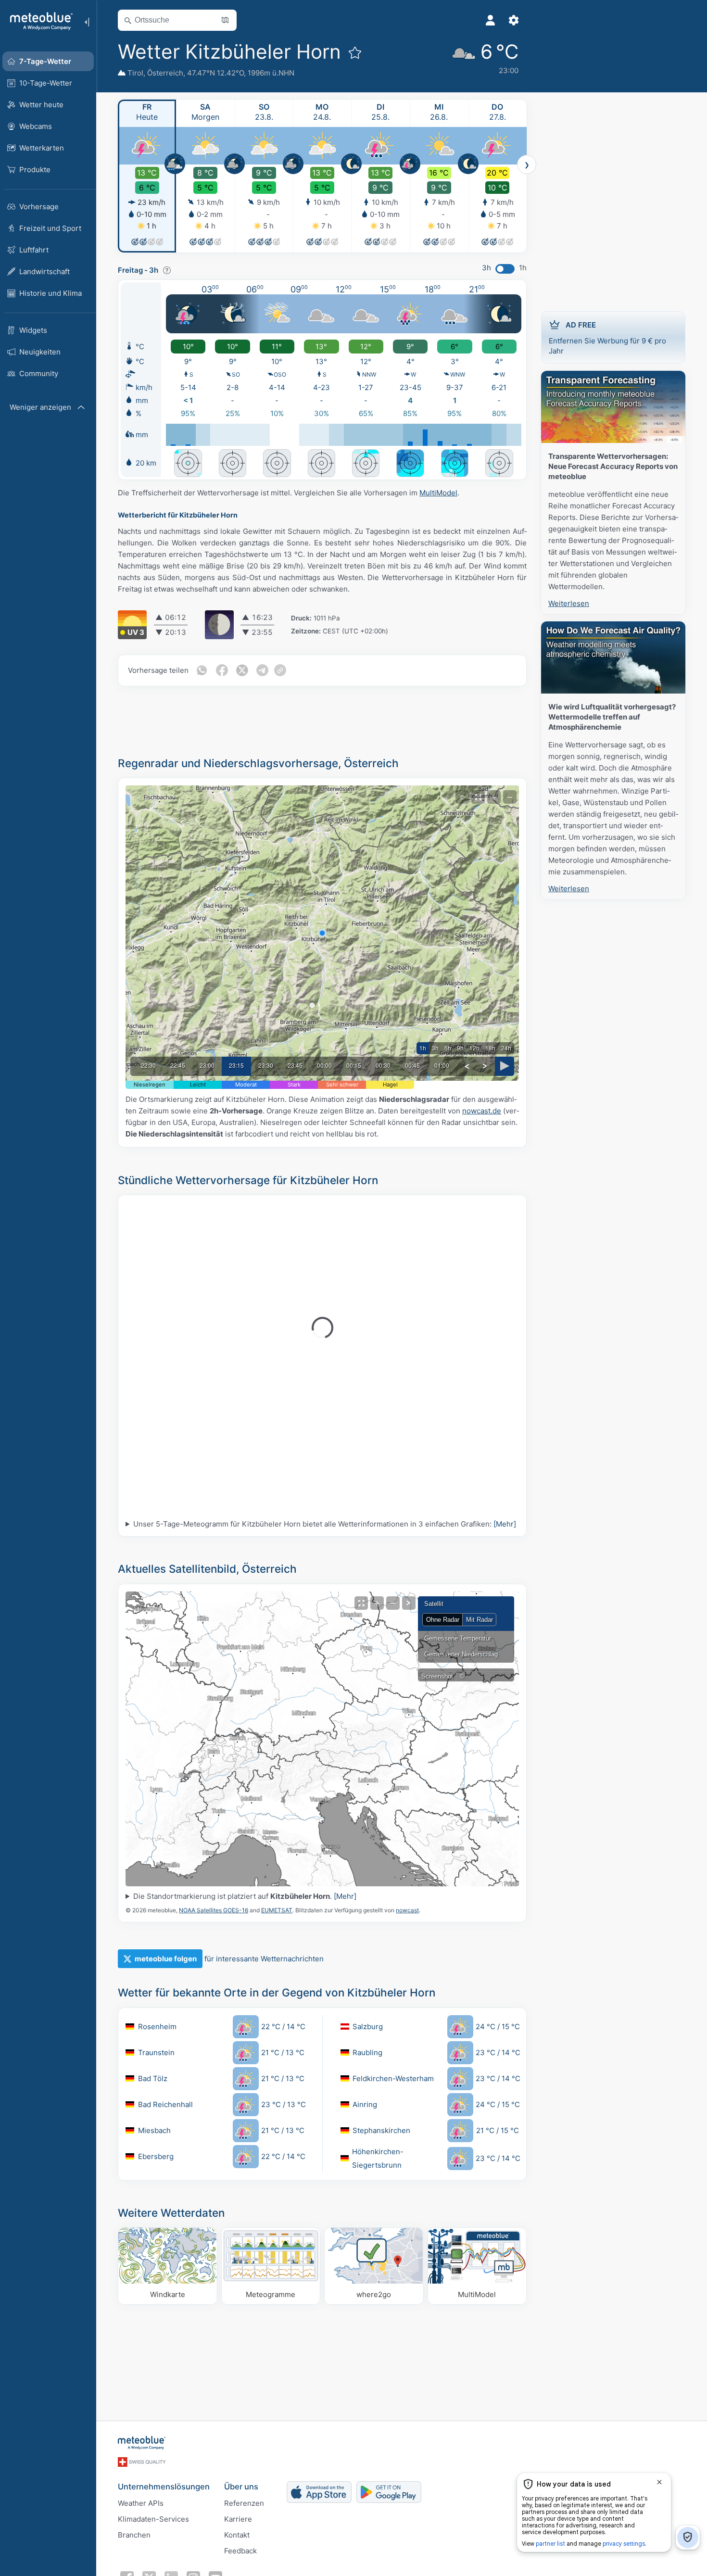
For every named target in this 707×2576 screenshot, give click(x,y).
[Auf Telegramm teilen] (262, 670)
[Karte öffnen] (225, 20)
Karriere (238, 2519)
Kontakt (237, 2535)
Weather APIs (141, 2503)
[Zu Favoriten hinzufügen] (355, 52)
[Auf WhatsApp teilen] (202, 670)
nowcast (407, 1910)
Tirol (135, 73)
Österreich (165, 73)
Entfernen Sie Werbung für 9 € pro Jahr (607, 338)
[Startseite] (38, 21)
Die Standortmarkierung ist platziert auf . (245, 1896)
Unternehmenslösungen (164, 2487)
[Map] (322, 1739)
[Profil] (491, 20)
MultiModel (438, 493)
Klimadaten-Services (153, 2519)
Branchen (134, 2535)
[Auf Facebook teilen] (222, 670)
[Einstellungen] (514, 20)
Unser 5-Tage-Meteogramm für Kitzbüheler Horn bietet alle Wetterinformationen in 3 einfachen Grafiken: (325, 1524)
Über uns (241, 2487)
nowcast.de (482, 1111)
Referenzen (244, 2503)
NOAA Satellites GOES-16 (214, 1910)
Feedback (240, 2551)
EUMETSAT (277, 1910)
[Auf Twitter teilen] (242, 670)
